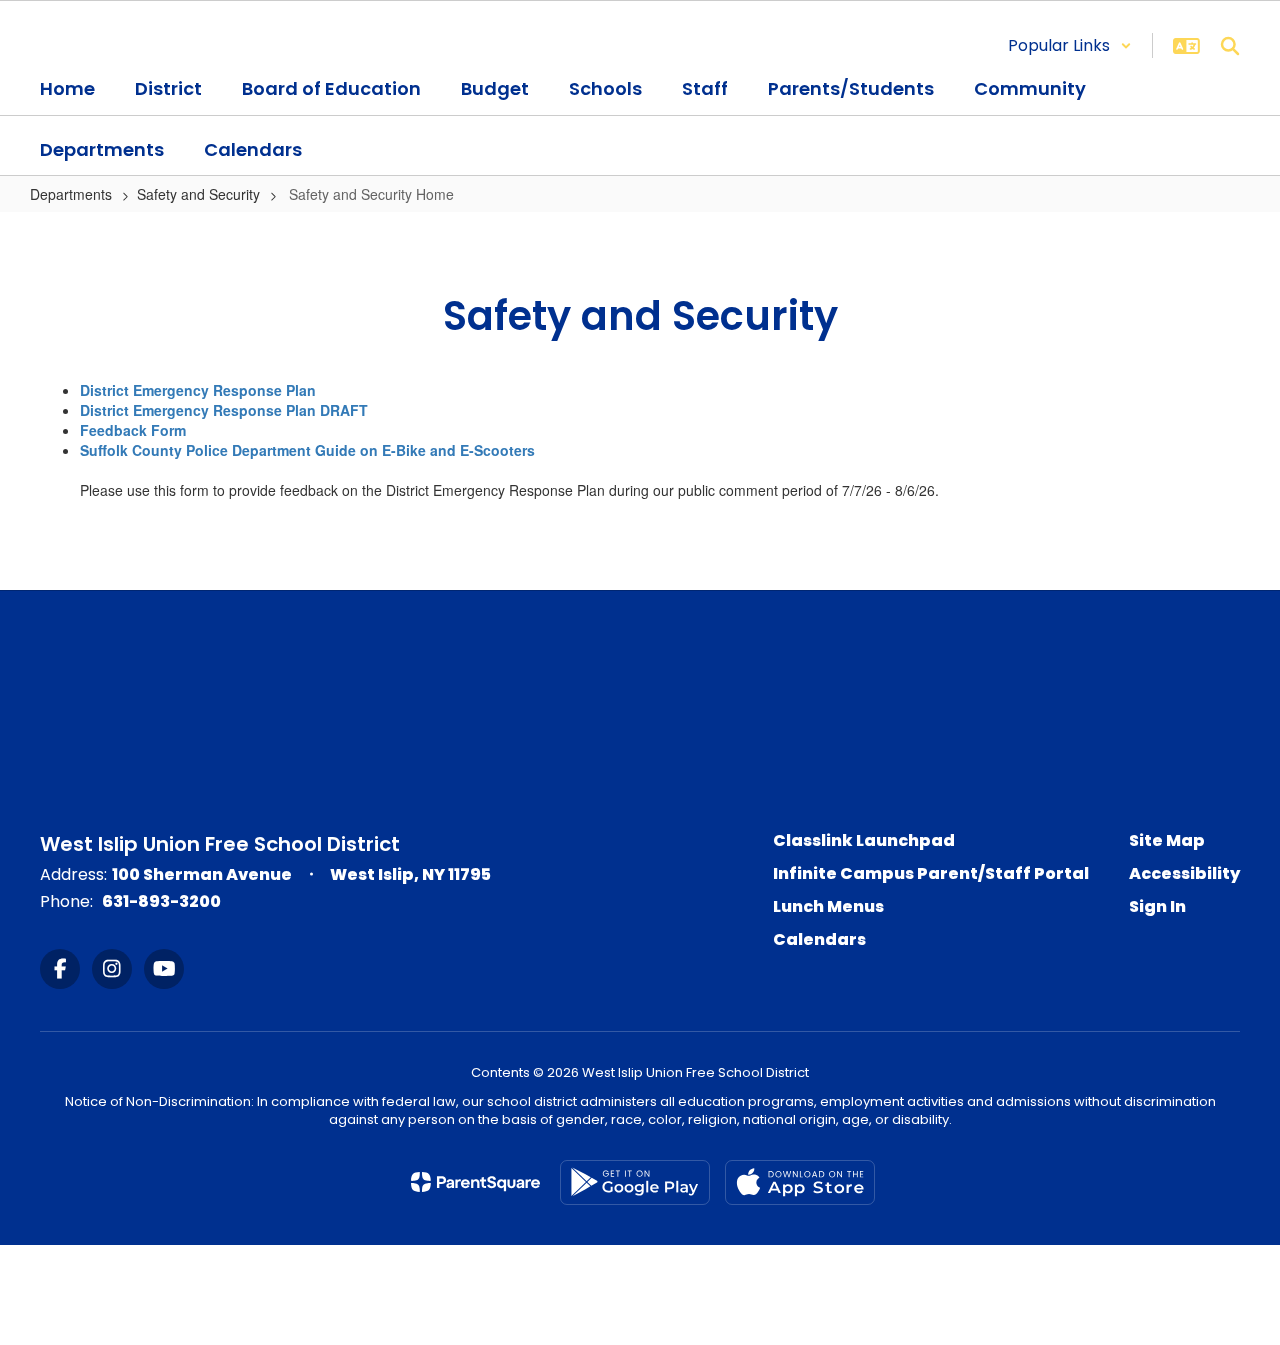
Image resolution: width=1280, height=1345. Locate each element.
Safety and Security (198, 194)
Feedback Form (133, 430)
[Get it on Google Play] (635, 1182)
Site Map (1167, 840)
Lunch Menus (828, 906)
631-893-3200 (161, 901)
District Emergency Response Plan (198, 390)
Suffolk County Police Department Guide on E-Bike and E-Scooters (307, 450)
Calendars (819, 939)
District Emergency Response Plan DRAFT (224, 410)
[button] (1070, 45)
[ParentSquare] (475, 1182)
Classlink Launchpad (864, 840)
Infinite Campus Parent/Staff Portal (931, 873)
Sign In (1157, 906)
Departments (71, 194)
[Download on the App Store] (800, 1182)
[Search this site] (1230, 46)
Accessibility (1184, 873)
